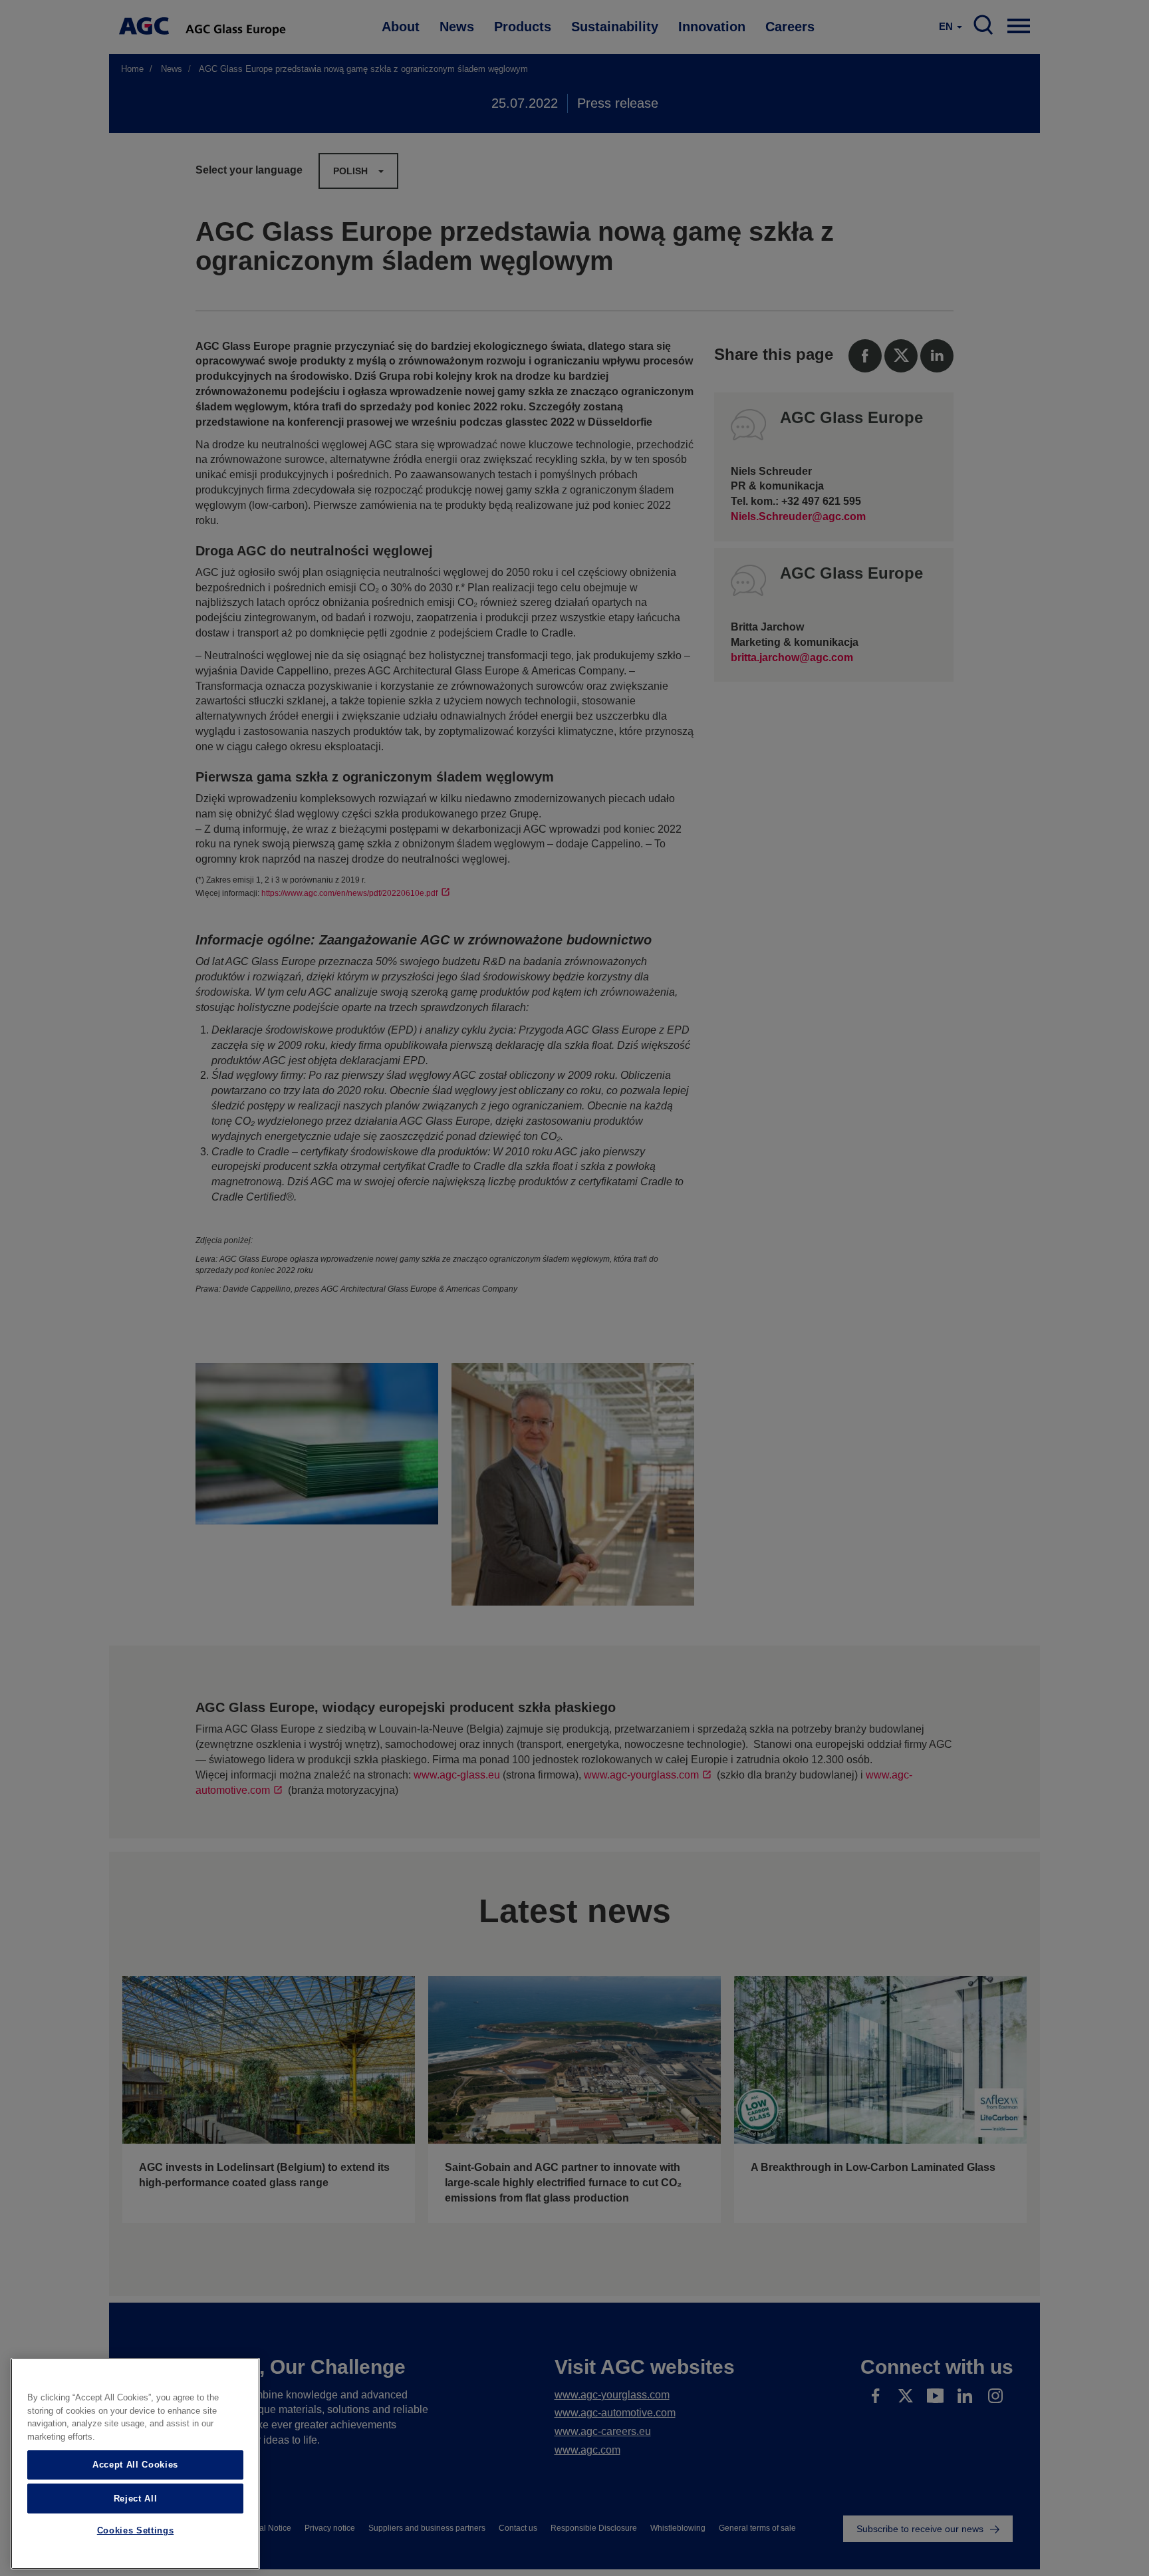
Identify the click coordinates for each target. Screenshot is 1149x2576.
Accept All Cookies (135, 2465)
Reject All (136, 2498)
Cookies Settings (136, 2531)
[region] (135, 2464)
